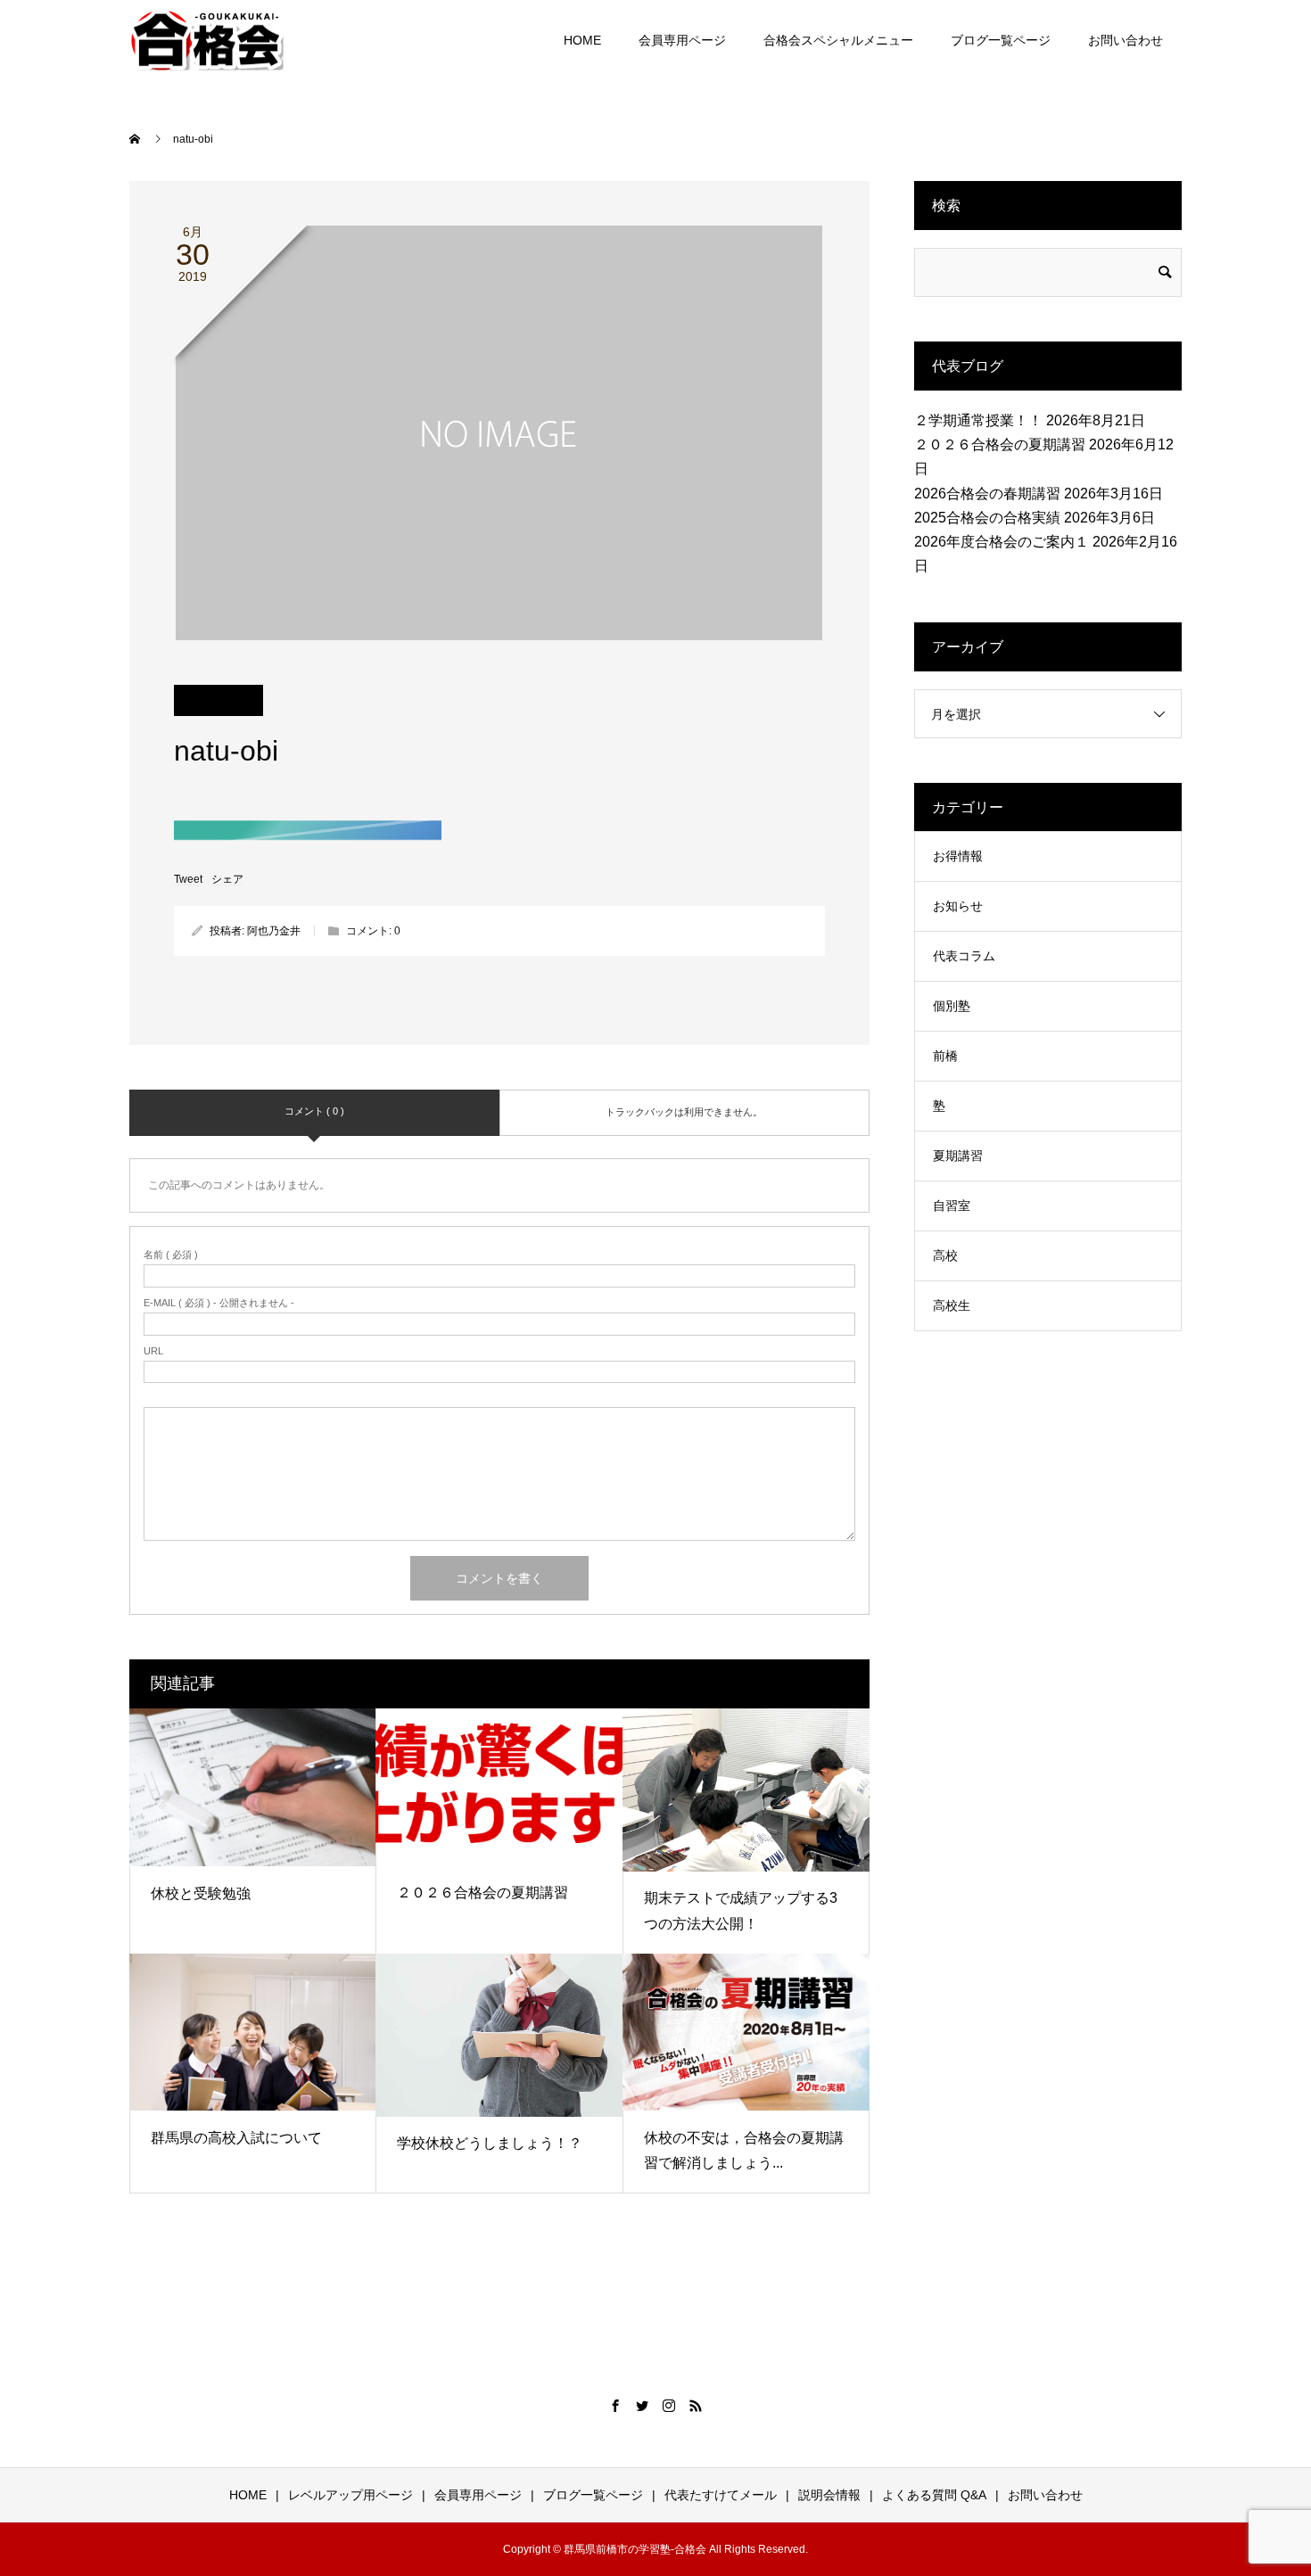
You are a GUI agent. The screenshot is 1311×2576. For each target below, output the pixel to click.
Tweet (188, 879)
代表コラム (964, 956)
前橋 (945, 1056)
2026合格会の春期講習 (987, 494)
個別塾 (952, 1006)
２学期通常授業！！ (978, 420)
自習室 (952, 1206)
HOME (582, 40)
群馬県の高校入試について (236, 2138)
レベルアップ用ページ (350, 2495)
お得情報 (958, 856)
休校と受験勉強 (201, 1893)
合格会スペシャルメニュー (838, 40)
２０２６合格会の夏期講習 (482, 1893)
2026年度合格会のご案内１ (1002, 542)
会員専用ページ (682, 40)
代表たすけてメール (721, 2495)
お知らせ (958, 906)
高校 (945, 1255)
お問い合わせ (1125, 40)
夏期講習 (958, 1156)
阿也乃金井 (274, 931)
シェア (227, 879)
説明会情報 (829, 2495)
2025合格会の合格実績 (987, 518)
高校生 (952, 1305)
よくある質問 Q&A (934, 2495)
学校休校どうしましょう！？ (490, 2143)
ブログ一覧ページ (1001, 40)
